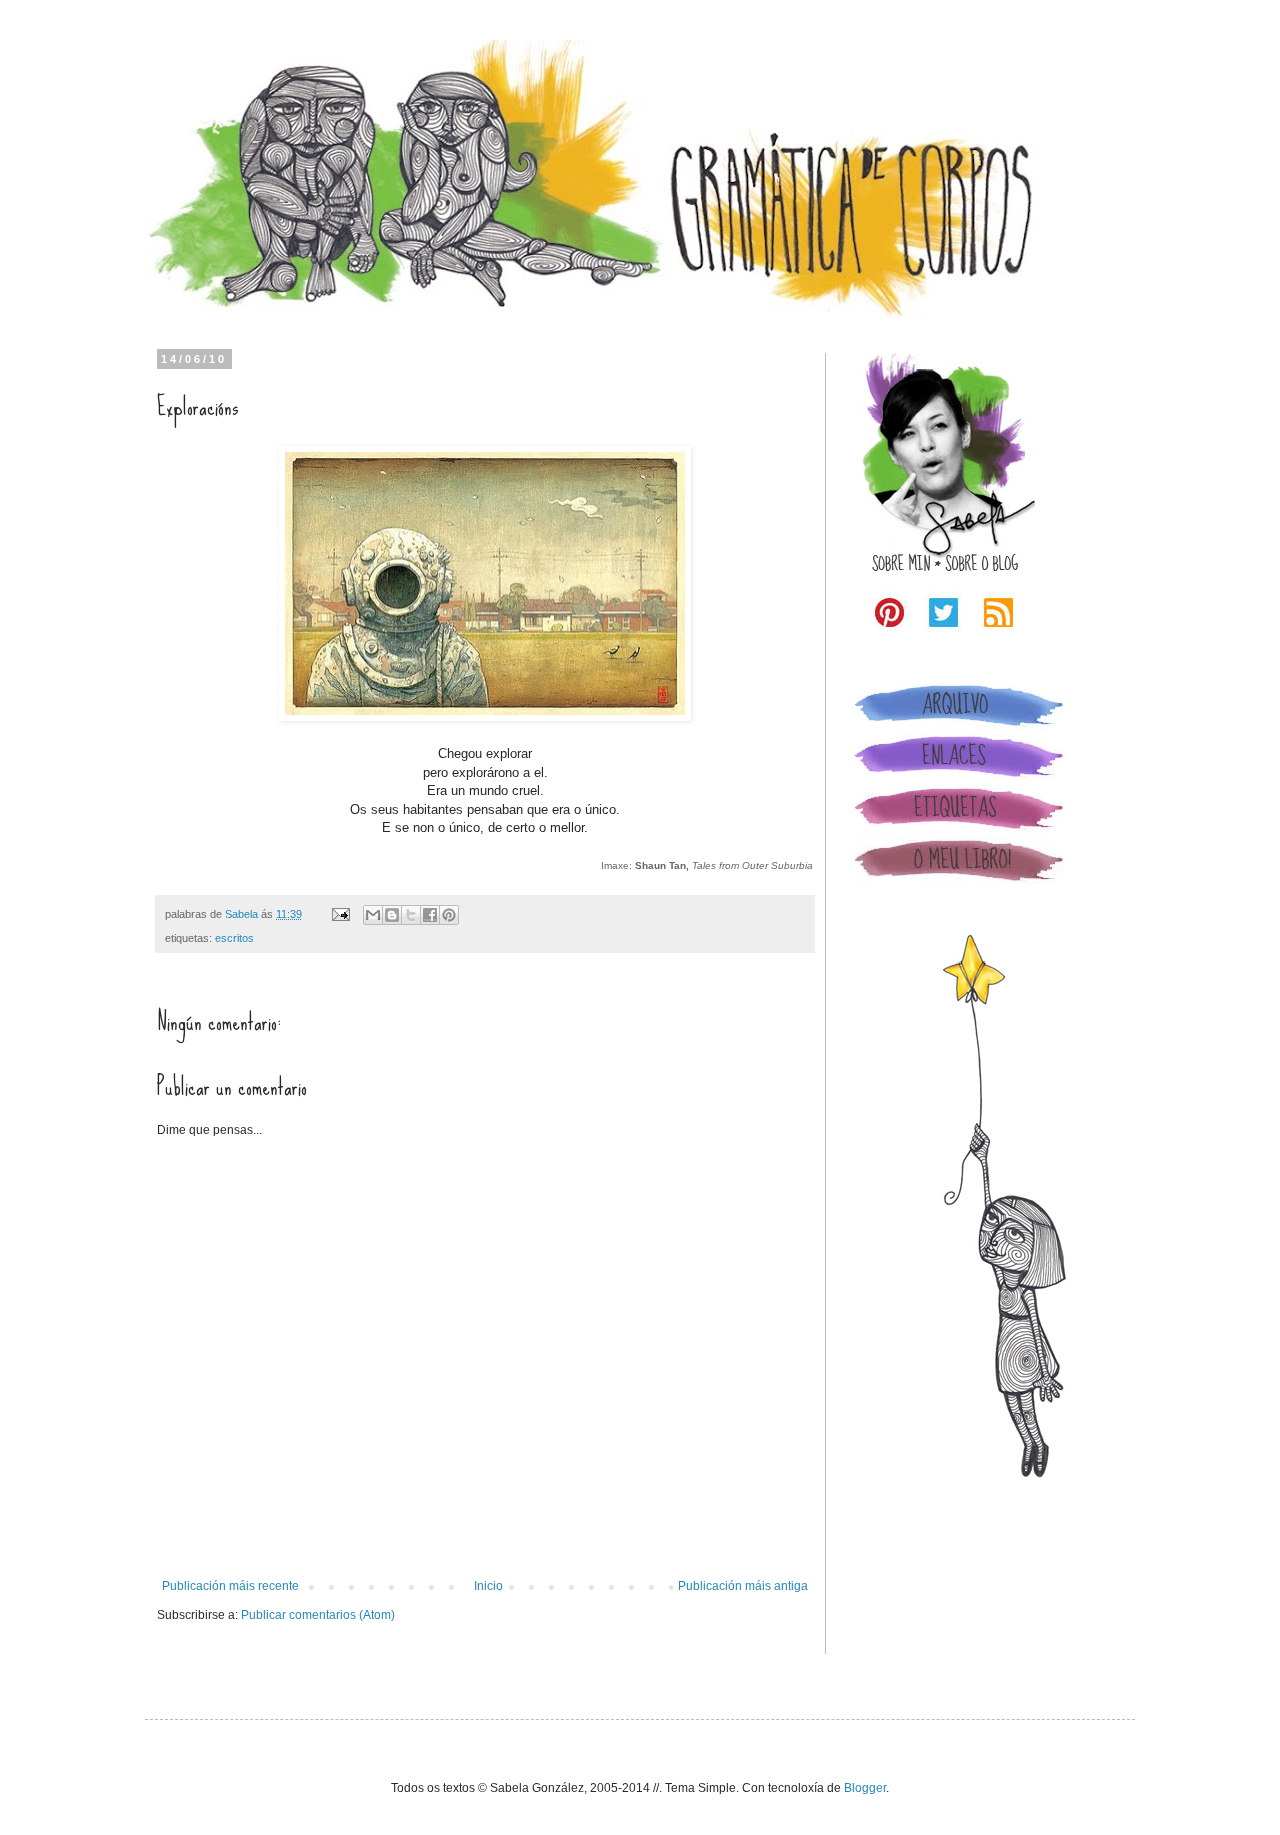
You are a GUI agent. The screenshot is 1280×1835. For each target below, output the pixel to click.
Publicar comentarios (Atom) (318, 1615)
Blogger (865, 1788)
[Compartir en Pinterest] (449, 915)
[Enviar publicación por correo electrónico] (340, 914)
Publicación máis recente (230, 1586)
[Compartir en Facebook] (430, 915)
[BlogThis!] (392, 915)
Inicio (488, 1586)
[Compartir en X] (411, 915)
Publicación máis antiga (743, 1586)
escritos (234, 938)
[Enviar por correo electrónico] (373, 915)
